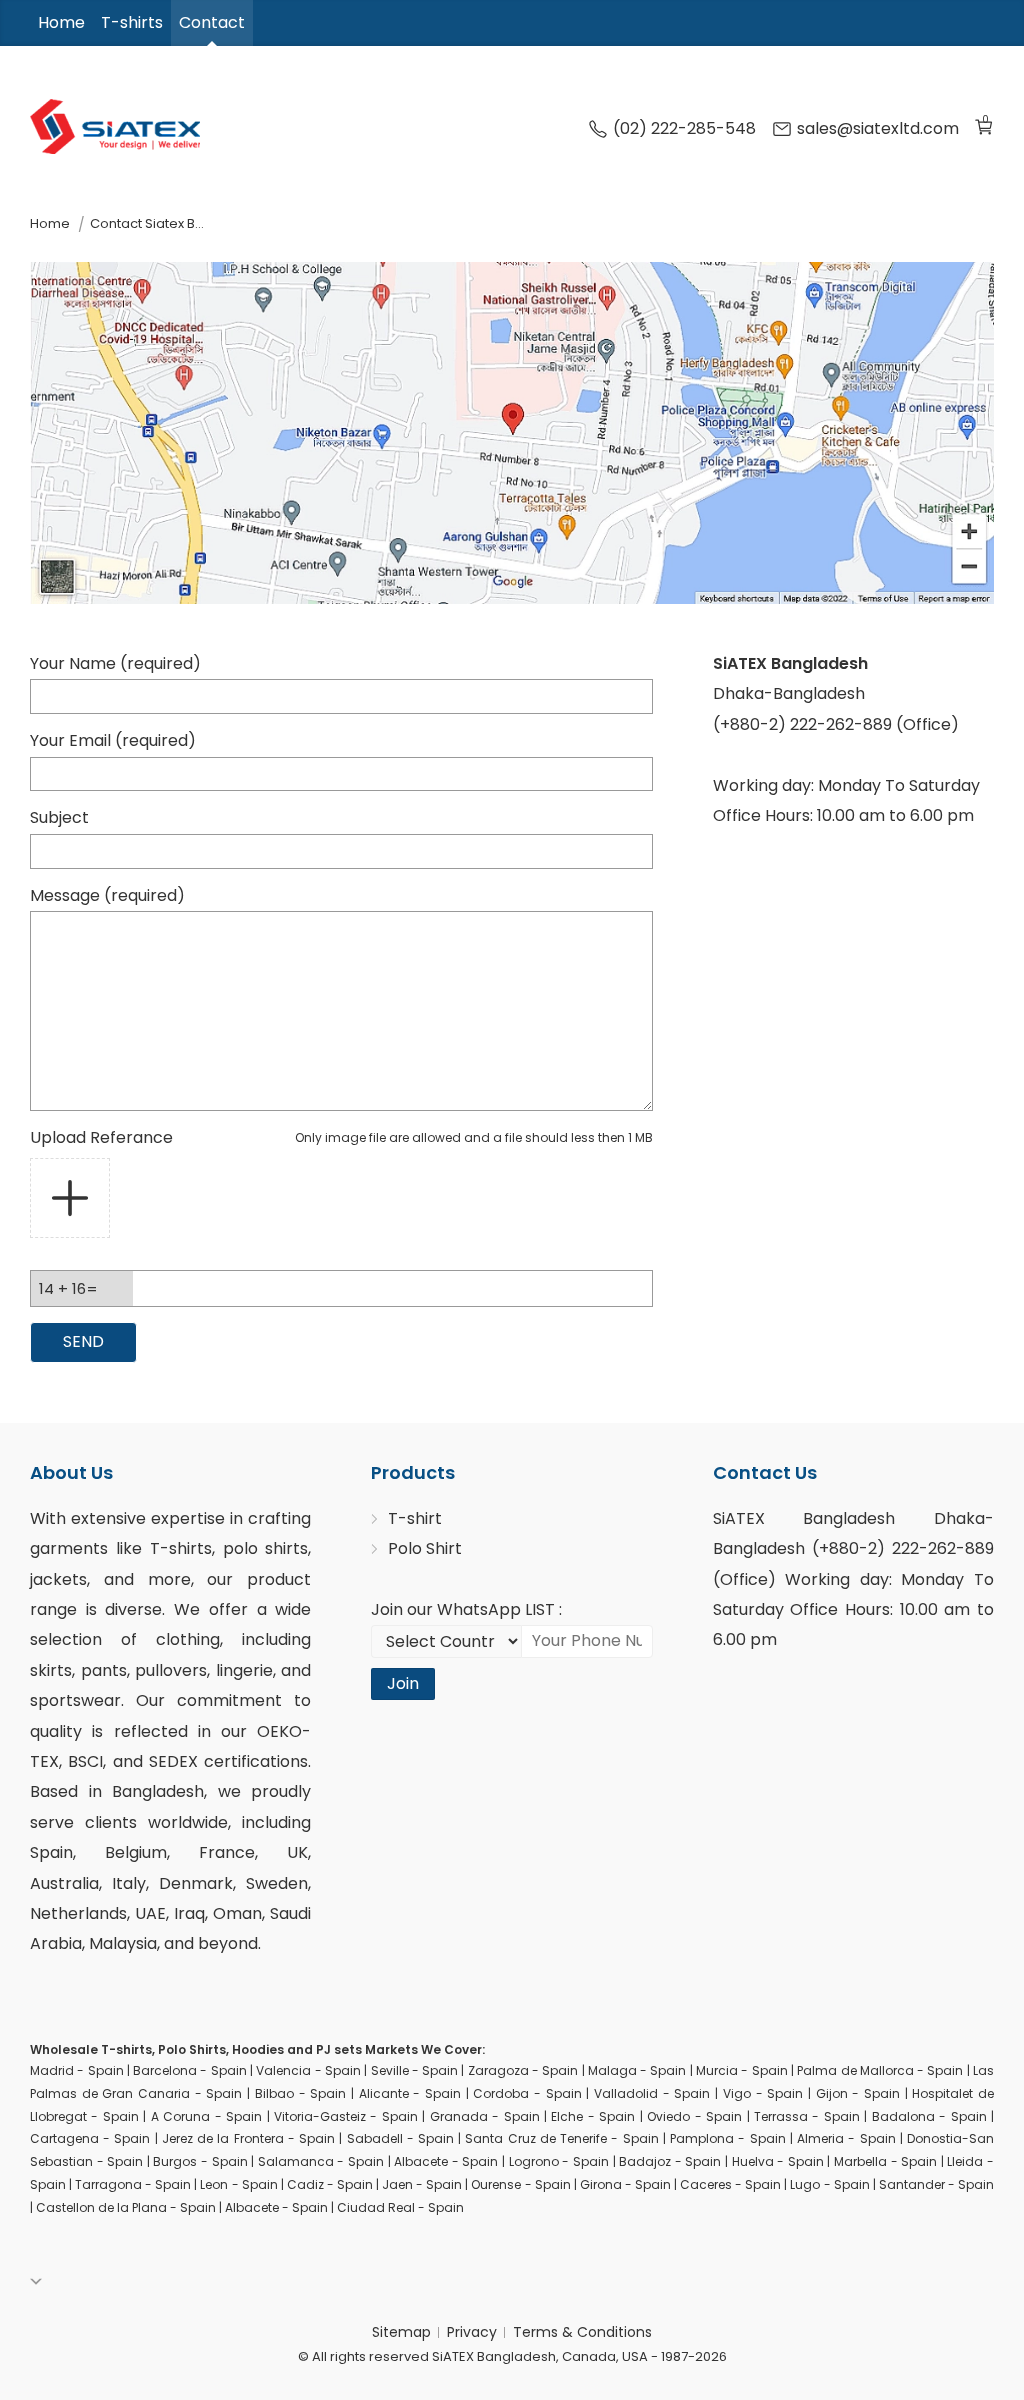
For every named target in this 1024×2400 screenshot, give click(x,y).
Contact (212, 22)
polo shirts (266, 1548)
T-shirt (415, 1518)
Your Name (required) (115, 663)
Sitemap (401, 2332)
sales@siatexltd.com (878, 129)
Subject (59, 817)
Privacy (472, 2332)
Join (403, 1683)
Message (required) (107, 895)
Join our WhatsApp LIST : (466, 1609)
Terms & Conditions (582, 2332)
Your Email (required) (113, 740)
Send (83, 1341)
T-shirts (132, 22)
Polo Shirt (425, 1548)
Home (61, 22)
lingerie (244, 1670)
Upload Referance (341, 1137)
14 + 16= (68, 1288)
